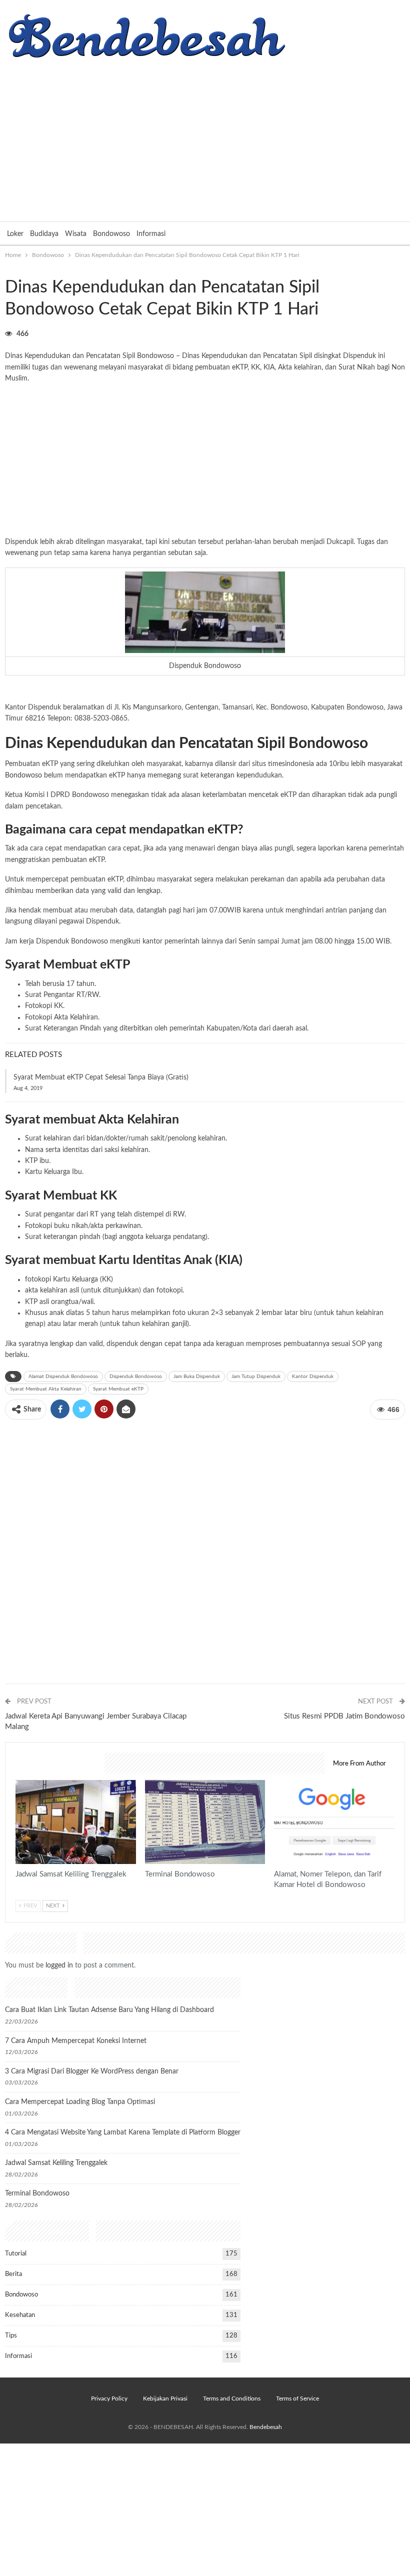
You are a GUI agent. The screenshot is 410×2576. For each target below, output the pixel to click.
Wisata (76, 234)
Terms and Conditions (232, 2398)
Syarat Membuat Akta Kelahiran (46, 1389)
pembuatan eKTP (221, 367)
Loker (15, 234)
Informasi (151, 234)
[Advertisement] (205, 136)
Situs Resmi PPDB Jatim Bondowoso (344, 1716)
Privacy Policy (109, 2398)
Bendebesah (266, 2427)
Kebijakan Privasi (165, 2398)
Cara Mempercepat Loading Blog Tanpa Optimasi (80, 2102)
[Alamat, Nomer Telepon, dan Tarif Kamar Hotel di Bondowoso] (334, 1822)
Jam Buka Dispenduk (197, 1376)
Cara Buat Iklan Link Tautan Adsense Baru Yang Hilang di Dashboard (109, 2010)
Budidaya (44, 234)
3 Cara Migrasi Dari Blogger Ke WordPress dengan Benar (92, 2071)
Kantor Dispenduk (313, 1376)
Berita (13, 2274)
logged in (59, 1965)
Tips (11, 2336)
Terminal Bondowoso (37, 2193)
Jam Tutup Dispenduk (256, 1376)
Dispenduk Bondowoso (136, 1376)
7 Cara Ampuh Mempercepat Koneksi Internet (76, 2041)
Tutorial (16, 2254)
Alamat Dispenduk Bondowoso (63, 1376)
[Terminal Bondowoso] (205, 1822)
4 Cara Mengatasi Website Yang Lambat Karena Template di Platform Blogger (123, 2132)
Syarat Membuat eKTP (118, 1389)
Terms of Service (297, 2398)
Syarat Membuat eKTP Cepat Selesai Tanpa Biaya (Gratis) (101, 1077)
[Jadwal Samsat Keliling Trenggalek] (76, 1822)
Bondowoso (111, 234)
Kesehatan (20, 2315)
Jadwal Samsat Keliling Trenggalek (56, 2163)
